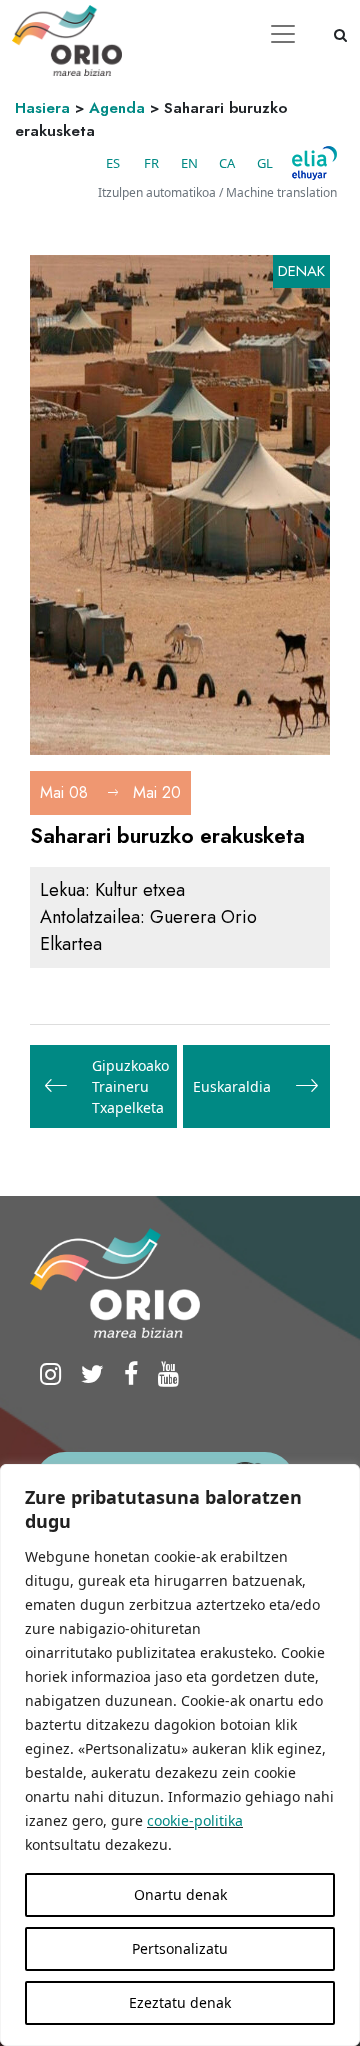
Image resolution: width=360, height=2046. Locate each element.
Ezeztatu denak (180, 2002)
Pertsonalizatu (180, 1948)
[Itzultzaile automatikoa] (314, 163)
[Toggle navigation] (283, 34)
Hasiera (42, 108)
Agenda (117, 108)
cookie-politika (195, 1820)
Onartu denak (180, 1894)
